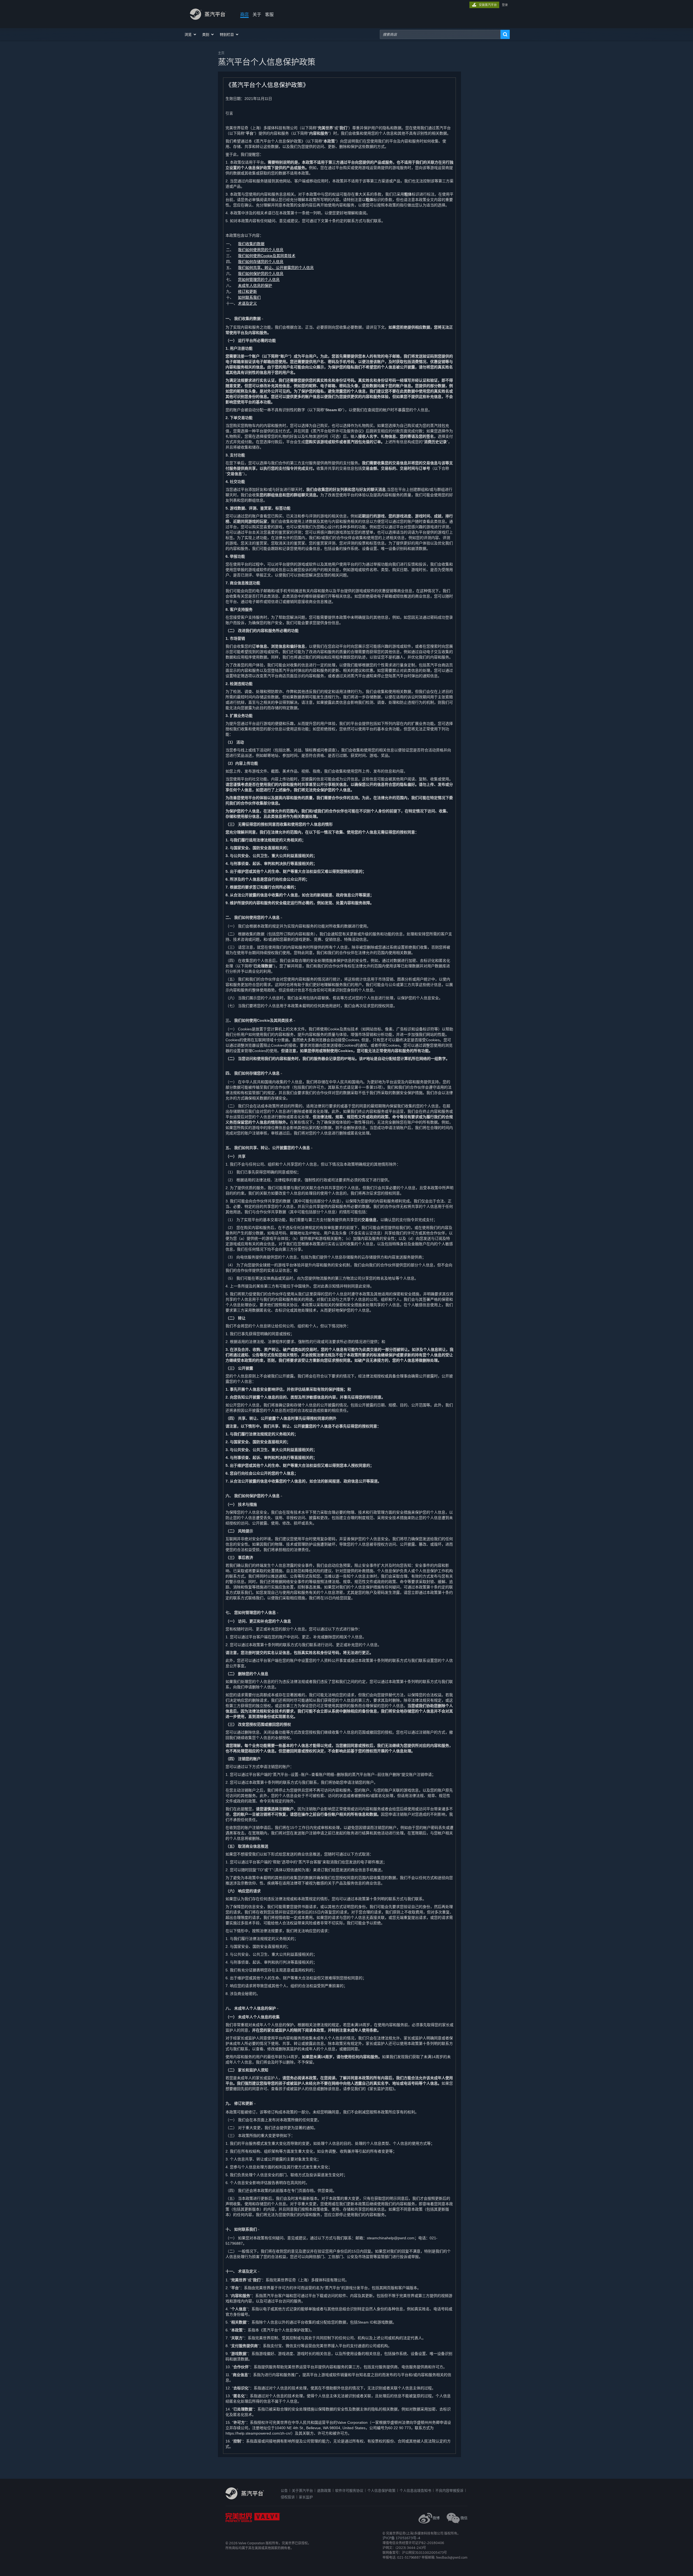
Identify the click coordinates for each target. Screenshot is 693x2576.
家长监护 (306, 2497)
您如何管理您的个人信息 (259, 280)
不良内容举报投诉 (449, 2490)
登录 (505, 5)
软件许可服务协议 (349, 2490)
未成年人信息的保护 (255, 285)
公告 (284, 2490)
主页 (221, 53)
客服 (269, 14)
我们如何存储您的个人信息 (261, 262)
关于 (257, 14)
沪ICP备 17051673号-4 (401, 2538)
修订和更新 (247, 291)
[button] (191, 34)
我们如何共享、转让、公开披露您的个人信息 (276, 268)
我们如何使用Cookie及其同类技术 (267, 256)
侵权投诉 (288, 2497)
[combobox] (440, 34)
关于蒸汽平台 (302, 2490)
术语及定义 (247, 303)
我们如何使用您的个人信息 (261, 250)
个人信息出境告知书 (415, 2490)
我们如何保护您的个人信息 (261, 274)
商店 (244, 14)
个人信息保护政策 (381, 2490)
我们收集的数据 (251, 244)
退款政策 (324, 2490)
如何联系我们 (249, 297)
